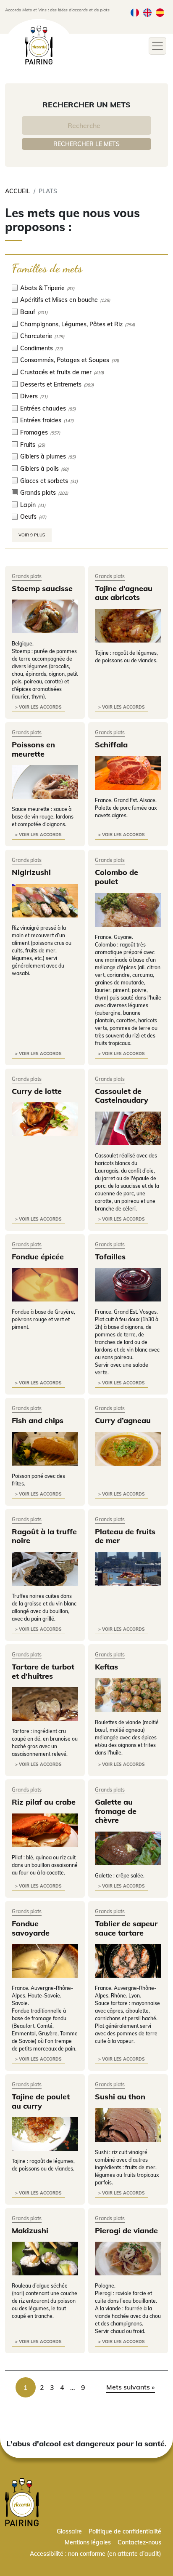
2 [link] (42, 2387)
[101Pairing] (39, 45)
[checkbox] (86, 288)
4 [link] (62, 2387)
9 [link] (83, 2387)
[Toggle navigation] (157, 46)
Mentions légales (88, 2542)
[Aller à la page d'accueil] (22, 2501)
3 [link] (52, 2387)
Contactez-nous (139, 2542)
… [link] (73, 2387)
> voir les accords (38, 707)
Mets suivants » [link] (131, 2387)
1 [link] (26, 2387)
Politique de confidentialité (125, 2531)
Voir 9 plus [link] (32, 535)
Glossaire (69, 2531)
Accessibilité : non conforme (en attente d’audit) (96, 2553)
